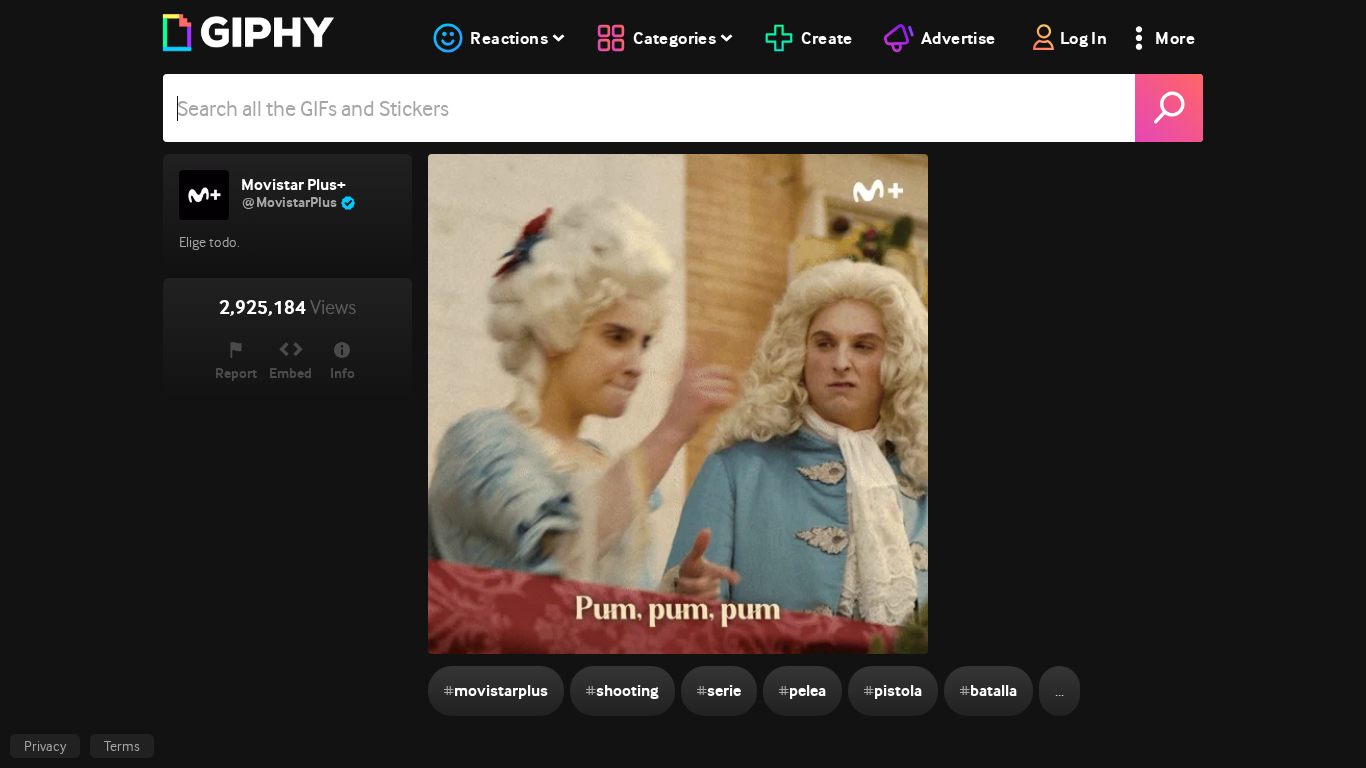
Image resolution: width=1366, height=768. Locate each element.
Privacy (45, 746)
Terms (122, 746)
